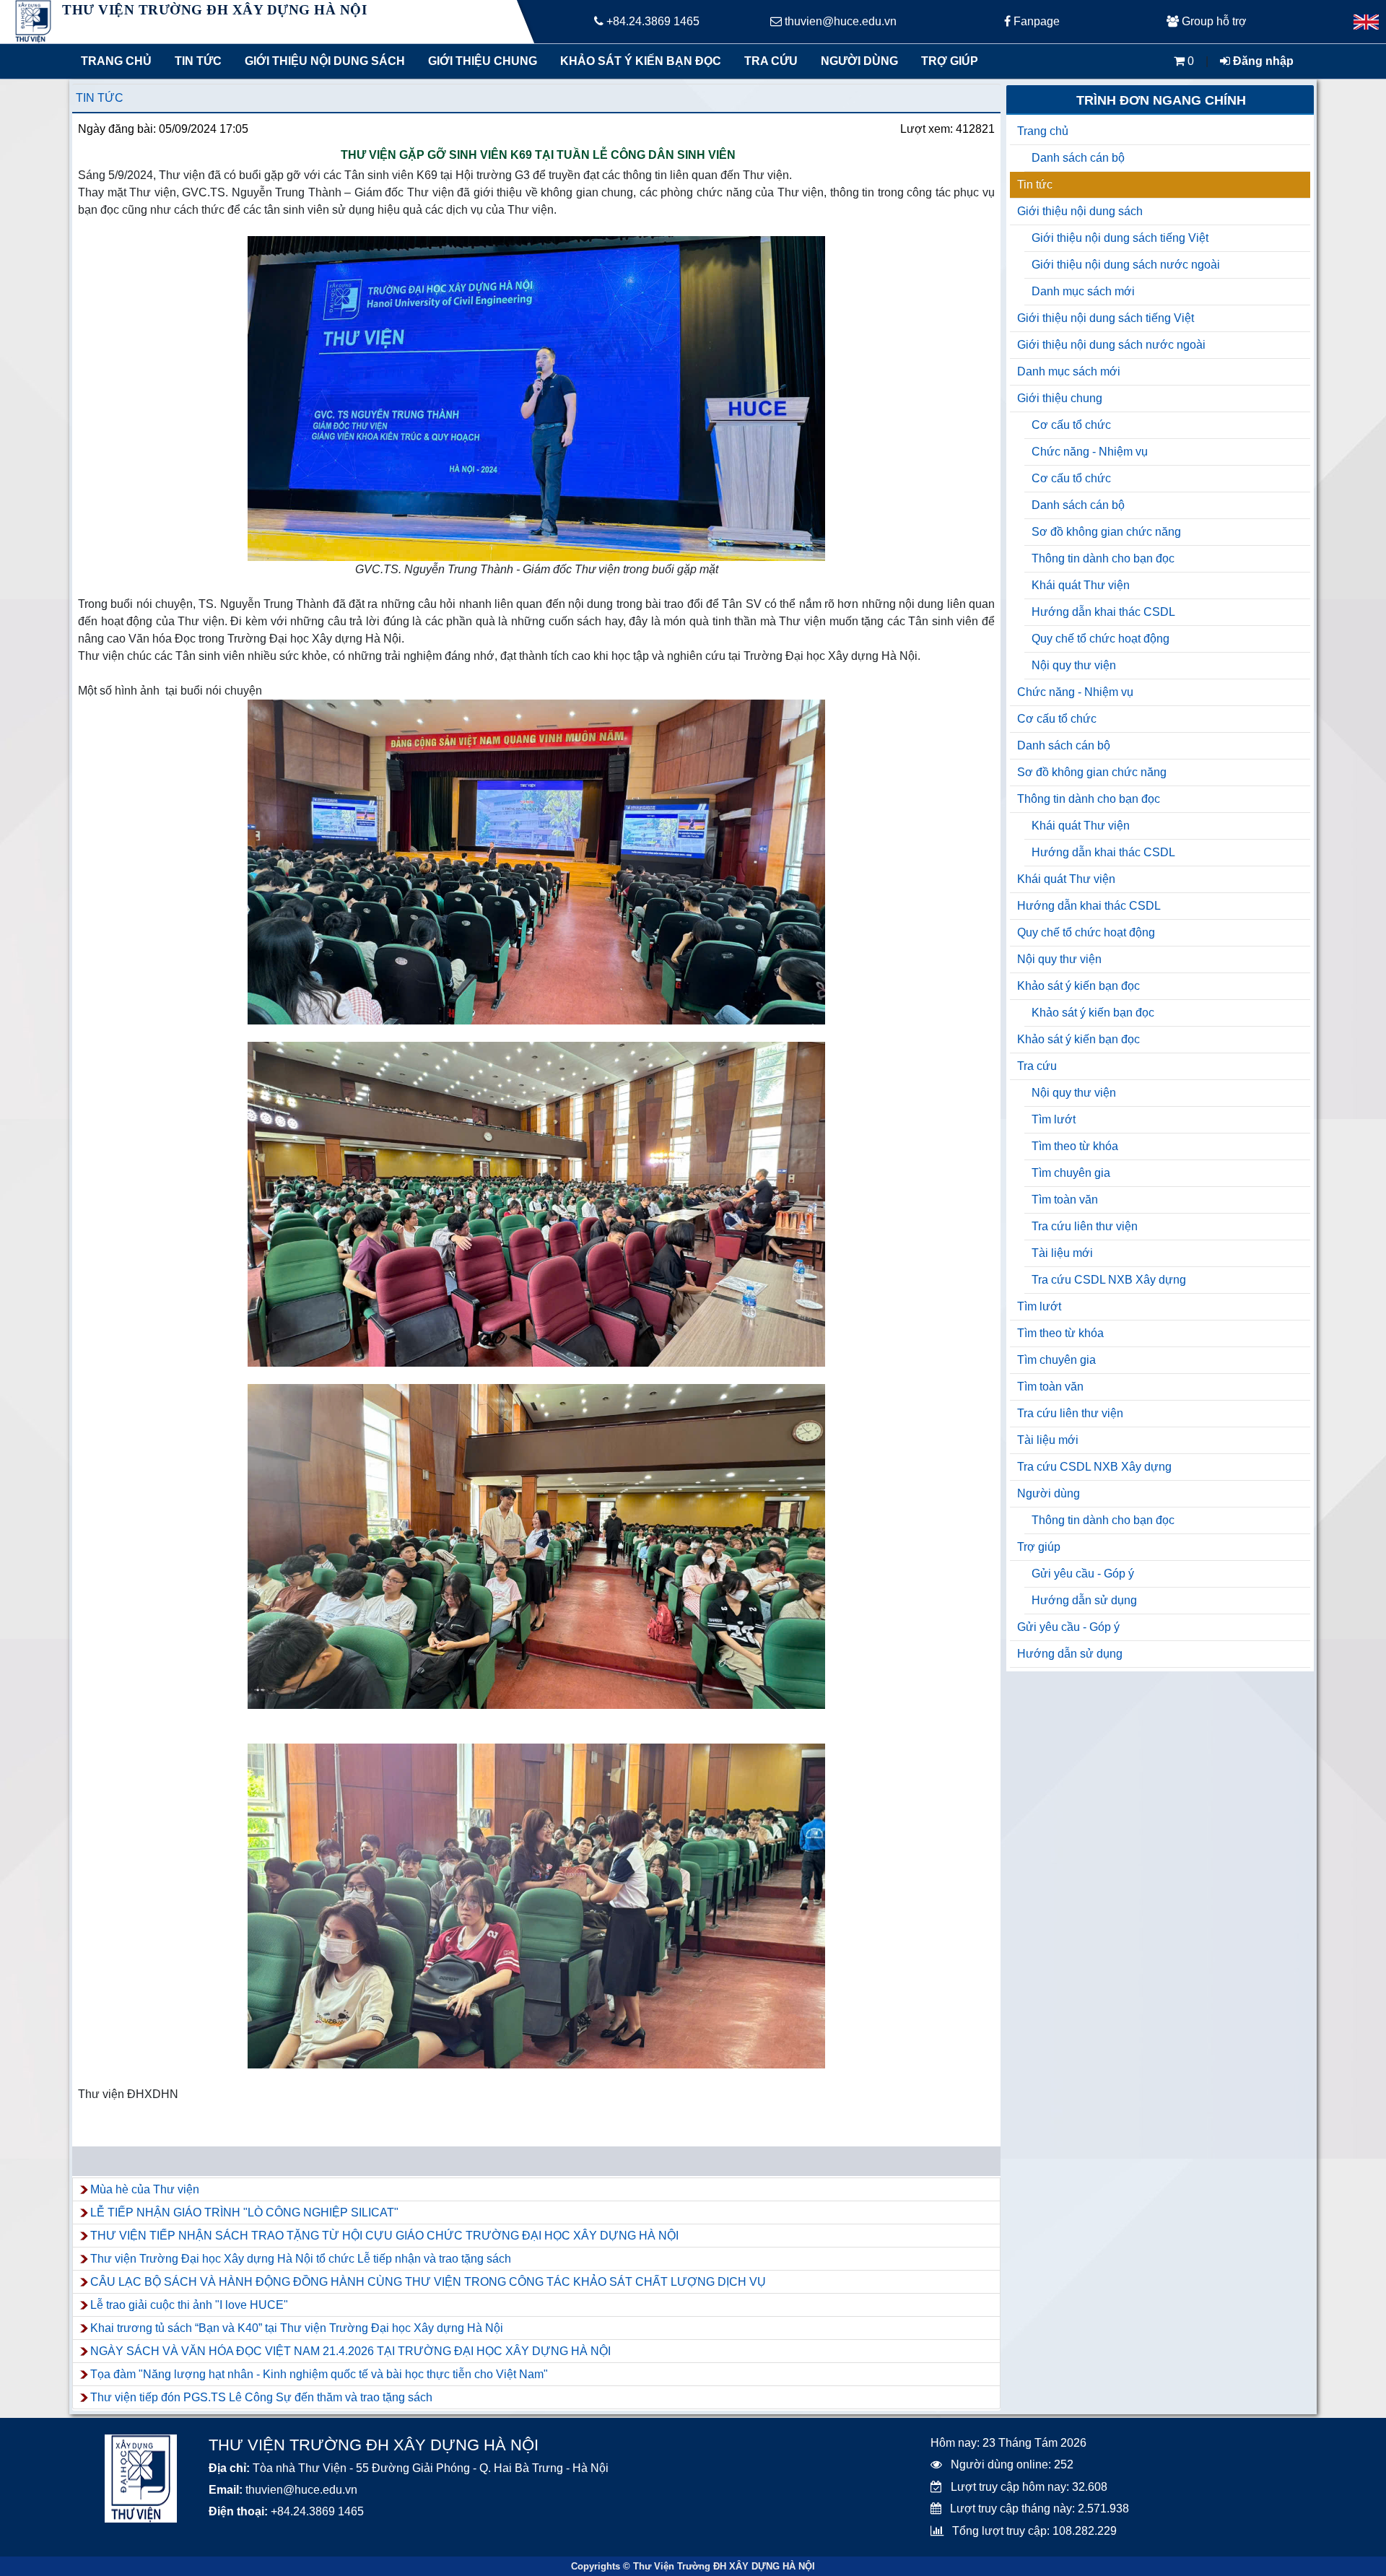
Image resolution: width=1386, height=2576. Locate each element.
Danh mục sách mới (1083, 291)
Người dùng (859, 61)
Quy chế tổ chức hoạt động (1100, 639)
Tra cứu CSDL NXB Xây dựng (1109, 1280)
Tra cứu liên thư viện (1085, 1226)
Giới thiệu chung (482, 61)
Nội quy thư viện (1074, 665)
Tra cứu (771, 61)
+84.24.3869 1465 (651, 21)
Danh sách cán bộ (1078, 158)
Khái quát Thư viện (1081, 585)
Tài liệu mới (1062, 1253)
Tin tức (198, 61)
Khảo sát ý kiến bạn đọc (637, 61)
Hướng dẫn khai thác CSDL (1103, 612)
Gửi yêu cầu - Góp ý (1083, 1574)
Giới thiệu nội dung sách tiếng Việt (1120, 238)
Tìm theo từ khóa (1075, 1146)
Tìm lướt (1054, 1119)
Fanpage (1035, 21)
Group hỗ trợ (1213, 21)
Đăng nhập (1262, 61)
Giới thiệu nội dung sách (322, 61)
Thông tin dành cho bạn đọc (1103, 558)
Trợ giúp (950, 61)
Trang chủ (116, 61)
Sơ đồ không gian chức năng (1106, 532)
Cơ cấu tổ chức (1071, 425)
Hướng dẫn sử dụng (1084, 1600)
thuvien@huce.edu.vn (839, 21)
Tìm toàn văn (1065, 1200)
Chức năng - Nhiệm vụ (1090, 452)
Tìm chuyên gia (1071, 1173)
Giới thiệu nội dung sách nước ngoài (1126, 265)
